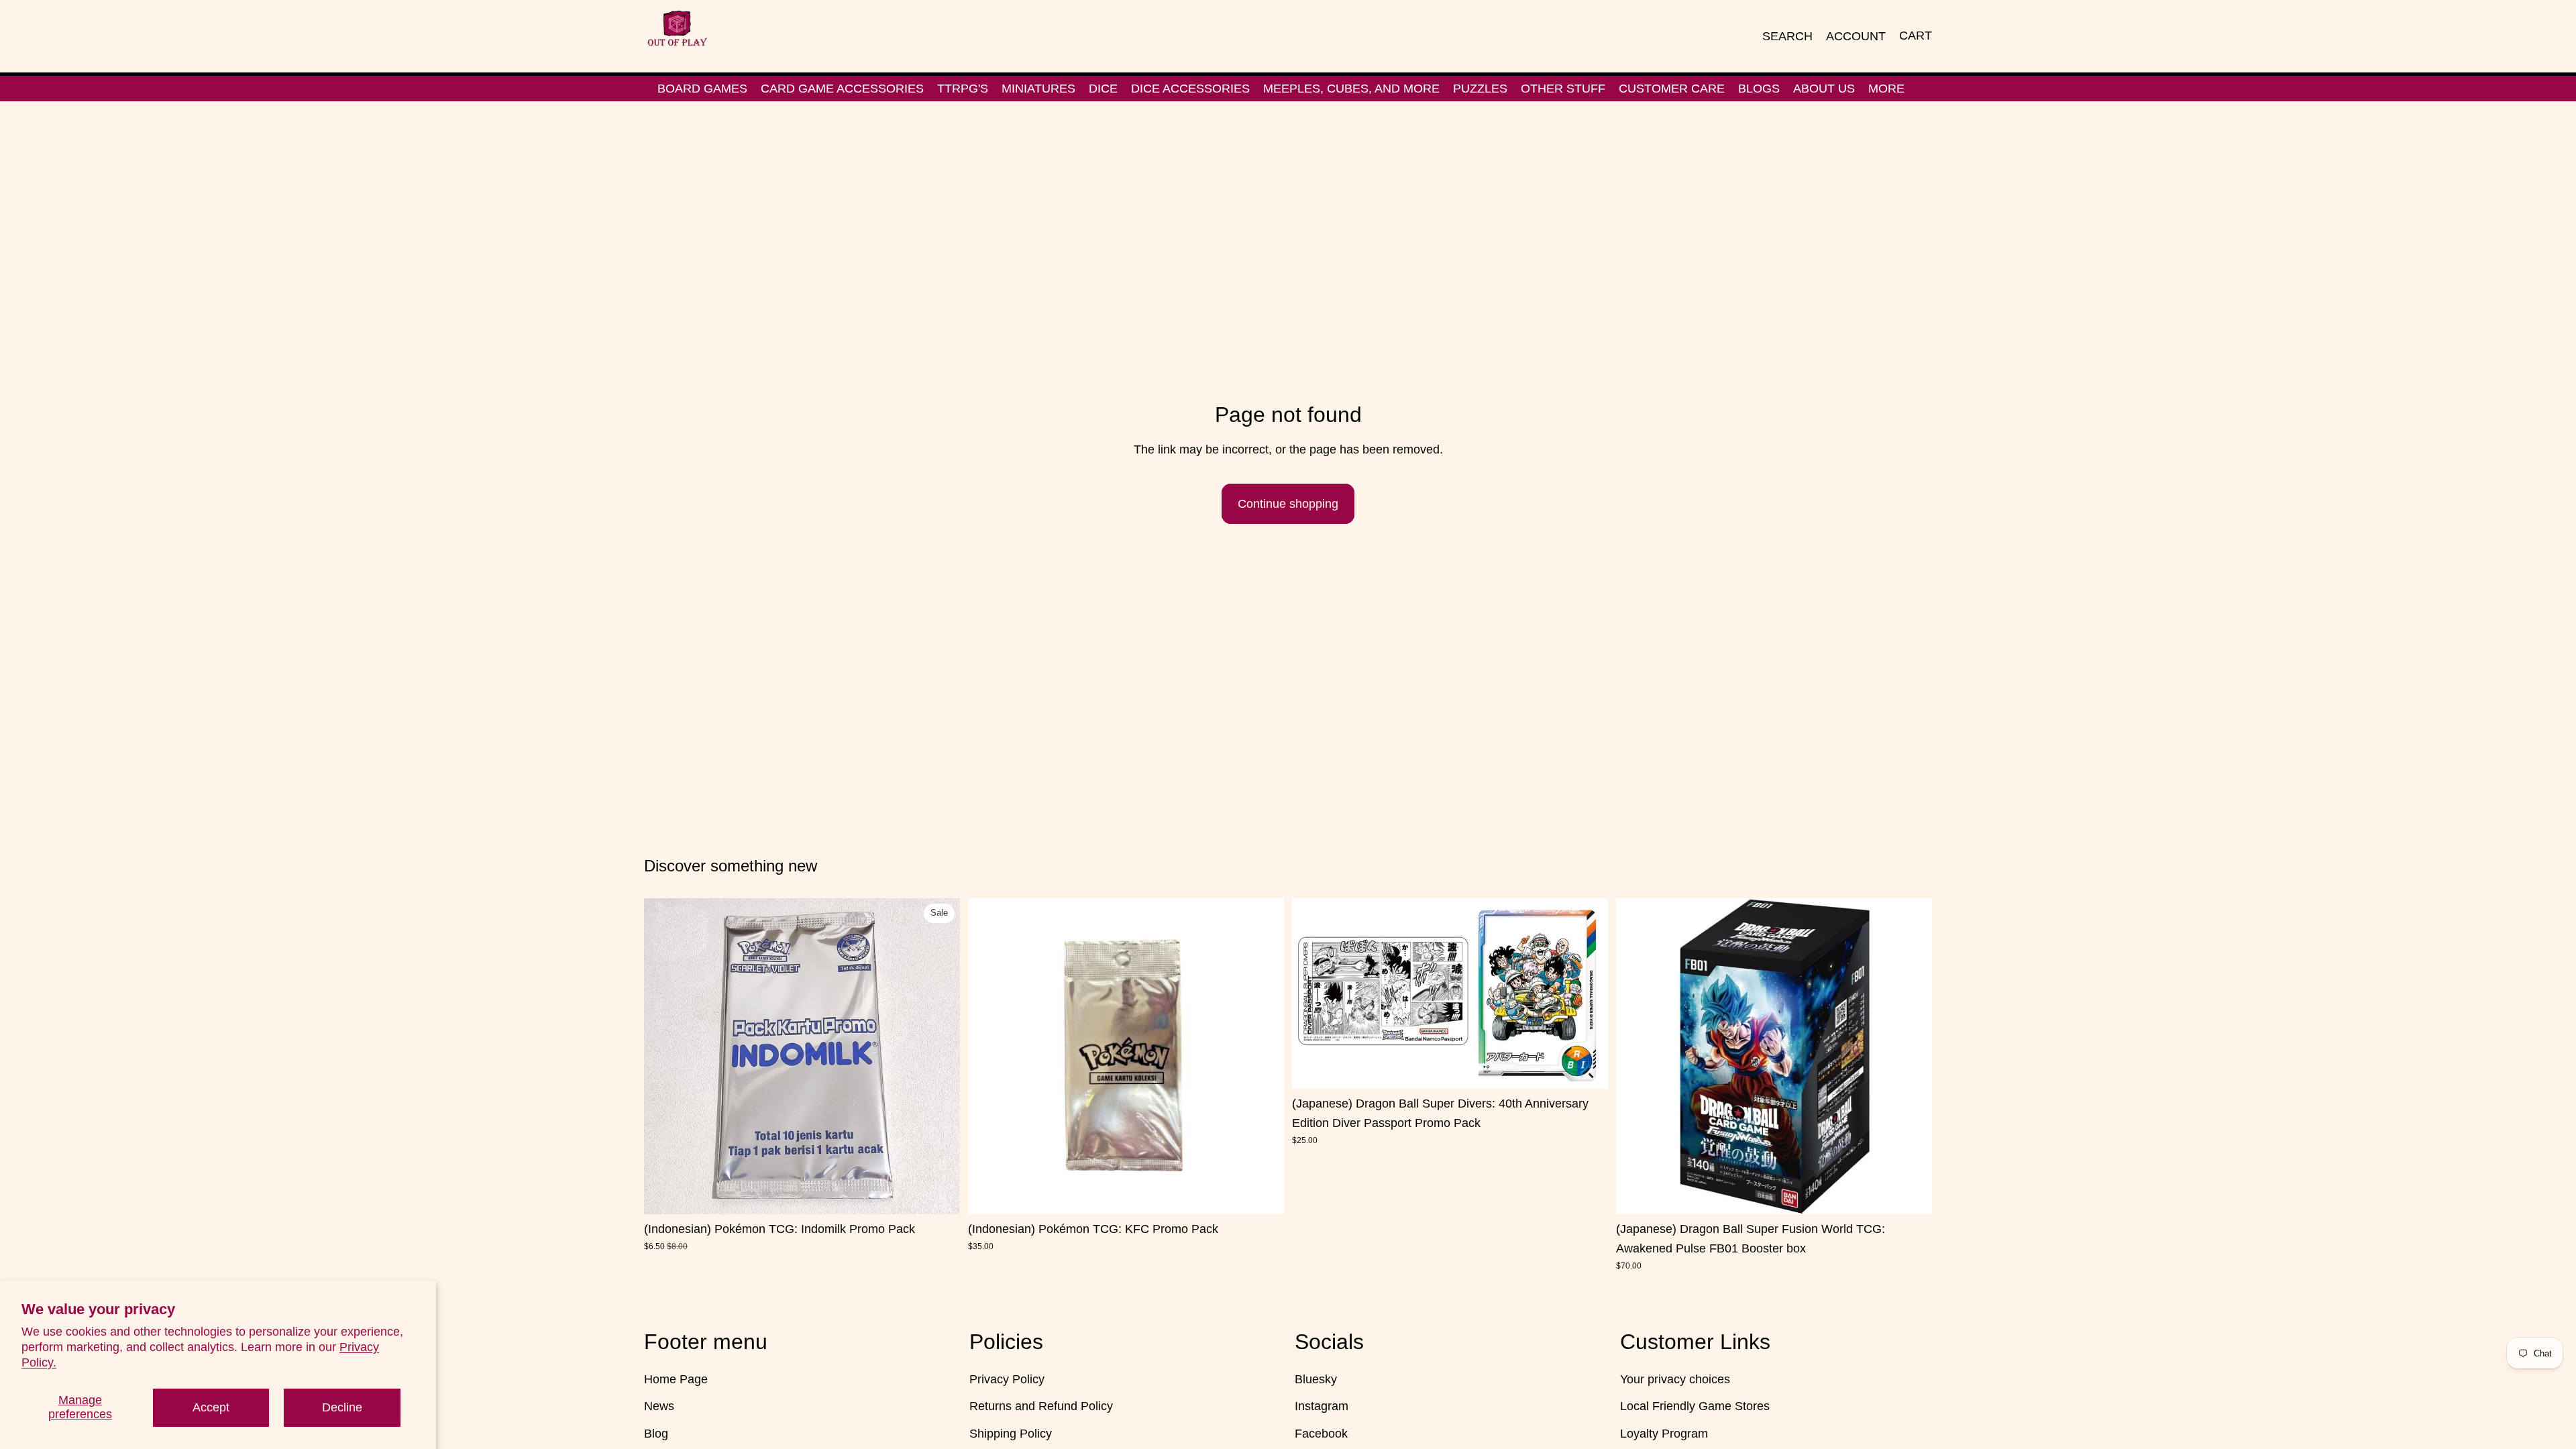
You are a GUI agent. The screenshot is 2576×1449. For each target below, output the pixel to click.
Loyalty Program (1664, 1434)
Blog (656, 1434)
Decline (342, 1407)
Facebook (1321, 1434)
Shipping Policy (1011, 1434)
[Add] (939, 1193)
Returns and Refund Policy (1041, 1406)
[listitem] (1886, 89)
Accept (211, 1407)
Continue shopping (1288, 504)
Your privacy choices (1675, 1379)
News (659, 1406)
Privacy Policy (1007, 1379)
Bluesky (1316, 1379)
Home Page (676, 1379)
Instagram (1322, 1406)
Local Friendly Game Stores (1695, 1406)
